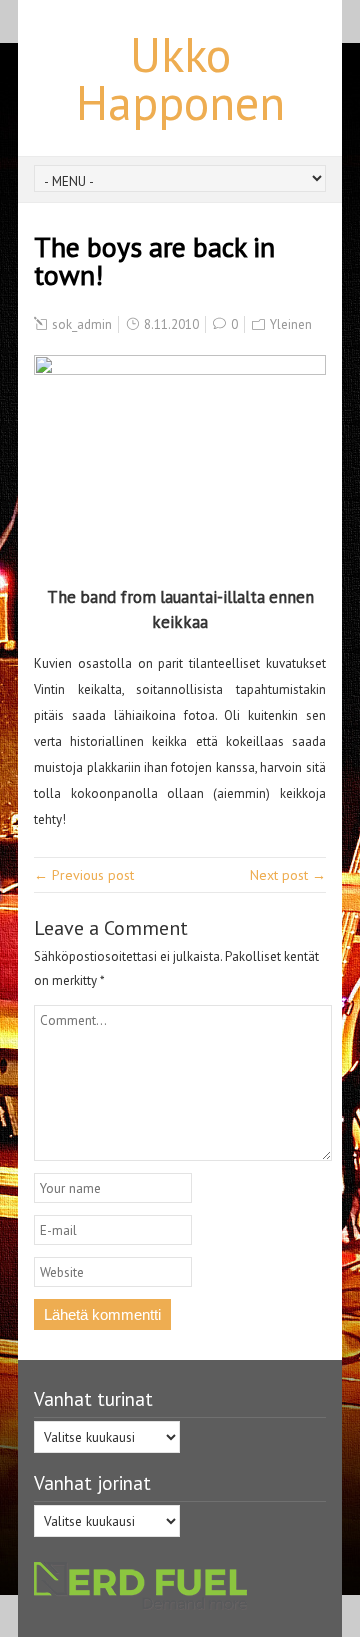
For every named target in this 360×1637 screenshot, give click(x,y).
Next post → (288, 875)
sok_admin (82, 324)
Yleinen (291, 324)
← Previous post (84, 875)
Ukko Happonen (180, 78)
